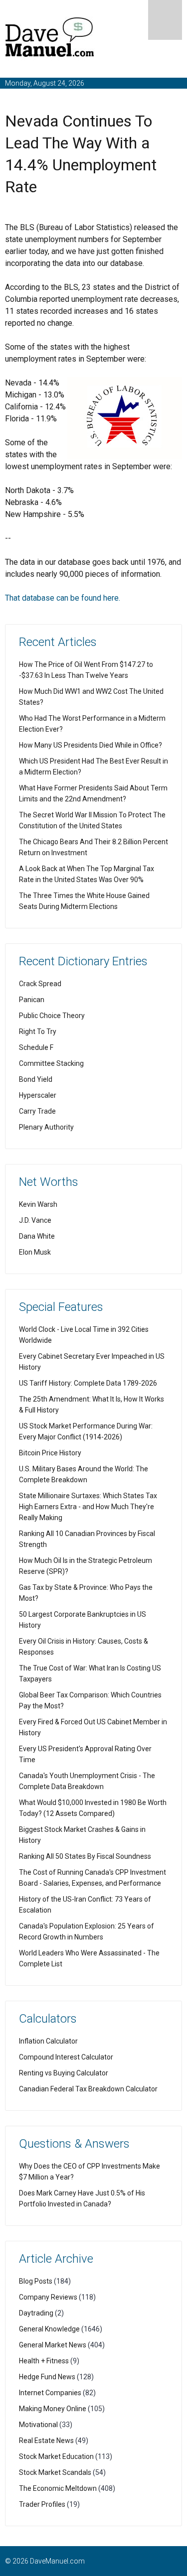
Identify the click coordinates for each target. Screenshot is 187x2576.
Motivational (38, 2425)
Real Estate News (46, 2441)
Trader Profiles (42, 2504)
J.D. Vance (35, 1220)
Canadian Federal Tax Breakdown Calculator (88, 2089)
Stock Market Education (56, 2456)
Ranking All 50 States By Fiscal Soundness (85, 1856)
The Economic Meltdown (58, 2488)
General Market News (53, 2345)
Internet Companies (50, 2393)
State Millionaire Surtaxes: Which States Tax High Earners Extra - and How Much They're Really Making (88, 1507)
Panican (32, 1000)
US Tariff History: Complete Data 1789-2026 (88, 1383)
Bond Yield (36, 1079)
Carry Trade (37, 1111)
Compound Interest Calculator (66, 2057)
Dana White (37, 1236)
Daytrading (36, 2313)
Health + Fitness (44, 2361)
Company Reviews (48, 2297)
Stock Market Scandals (55, 2472)
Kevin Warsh (38, 1204)
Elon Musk (35, 1252)
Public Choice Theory (52, 1016)
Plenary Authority (46, 1127)
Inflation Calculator (48, 2041)
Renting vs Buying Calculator (64, 2073)
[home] (50, 39)
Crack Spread (40, 984)
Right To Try (38, 1031)
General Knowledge (49, 2329)
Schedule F (36, 1047)
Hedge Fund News (47, 2377)
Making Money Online (53, 2409)
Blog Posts (36, 2281)
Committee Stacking (51, 1063)
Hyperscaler (38, 1095)
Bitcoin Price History (50, 1453)
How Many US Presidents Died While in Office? (91, 745)
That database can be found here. (63, 598)
